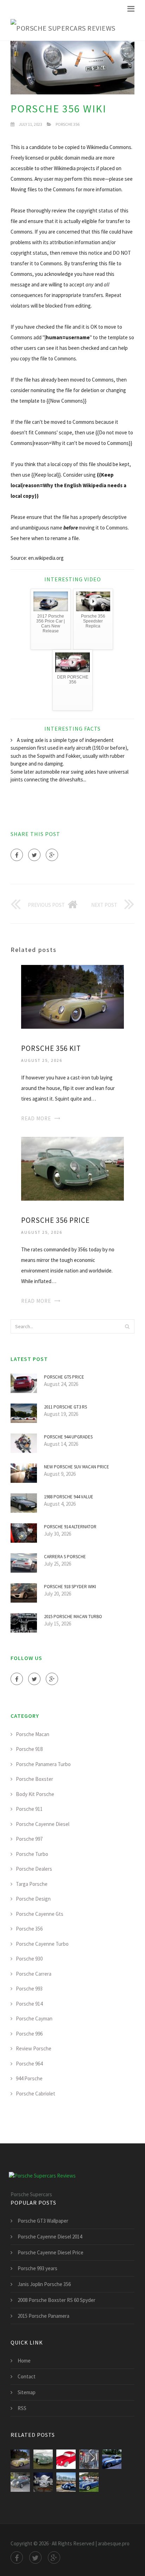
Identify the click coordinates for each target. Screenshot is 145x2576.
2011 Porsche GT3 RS (65, 1407)
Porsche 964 (29, 2064)
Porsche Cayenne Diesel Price (51, 2252)
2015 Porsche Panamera (43, 2316)
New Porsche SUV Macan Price (77, 1467)
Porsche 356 (68, 124)
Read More (36, 1118)
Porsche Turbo (32, 1854)
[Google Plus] (52, 855)
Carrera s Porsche (65, 1557)
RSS (22, 2408)
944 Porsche (29, 2078)
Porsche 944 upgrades (68, 1437)
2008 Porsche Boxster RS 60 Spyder (56, 2300)
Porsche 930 (29, 1959)
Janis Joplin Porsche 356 (44, 2284)
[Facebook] (17, 855)
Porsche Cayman (34, 2018)
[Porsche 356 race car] (112, 2459)
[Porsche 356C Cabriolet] (89, 2482)
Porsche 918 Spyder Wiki (70, 1587)
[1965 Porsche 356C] (20, 2482)
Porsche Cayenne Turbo (42, 1944)
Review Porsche (34, 2048)
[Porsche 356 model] (66, 2459)
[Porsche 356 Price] (72, 1168)
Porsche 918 (29, 1749)
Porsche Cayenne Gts (40, 1914)
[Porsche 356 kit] (72, 996)
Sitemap (27, 2392)
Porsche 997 (29, 1839)
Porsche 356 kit (51, 1048)
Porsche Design (33, 1899)
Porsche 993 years (37, 2268)
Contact (27, 2376)
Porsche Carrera (34, 1974)
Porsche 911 (29, 1809)
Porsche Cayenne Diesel (43, 1824)
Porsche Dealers (34, 1869)
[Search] (127, 1326)
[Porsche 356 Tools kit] (89, 2459)
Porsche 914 (29, 2004)
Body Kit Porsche (35, 1794)
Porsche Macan (33, 1734)
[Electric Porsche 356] (66, 2482)
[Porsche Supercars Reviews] (63, 28)
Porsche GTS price (64, 1377)
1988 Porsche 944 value (69, 1497)
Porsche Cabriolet (36, 2094)
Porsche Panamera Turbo (43, 1764)
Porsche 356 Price (55, 1220)
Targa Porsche (32, 1884)
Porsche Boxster (34, 1779)
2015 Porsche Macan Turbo (73, 1617)
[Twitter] (34, 855)
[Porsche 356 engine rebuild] (43, 2482)
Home (24, 2361)
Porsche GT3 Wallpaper (43, 2221)
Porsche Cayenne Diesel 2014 (50, 2237)
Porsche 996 (29, 2034)
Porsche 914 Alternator (70, 1527)
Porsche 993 (29, 1989)
